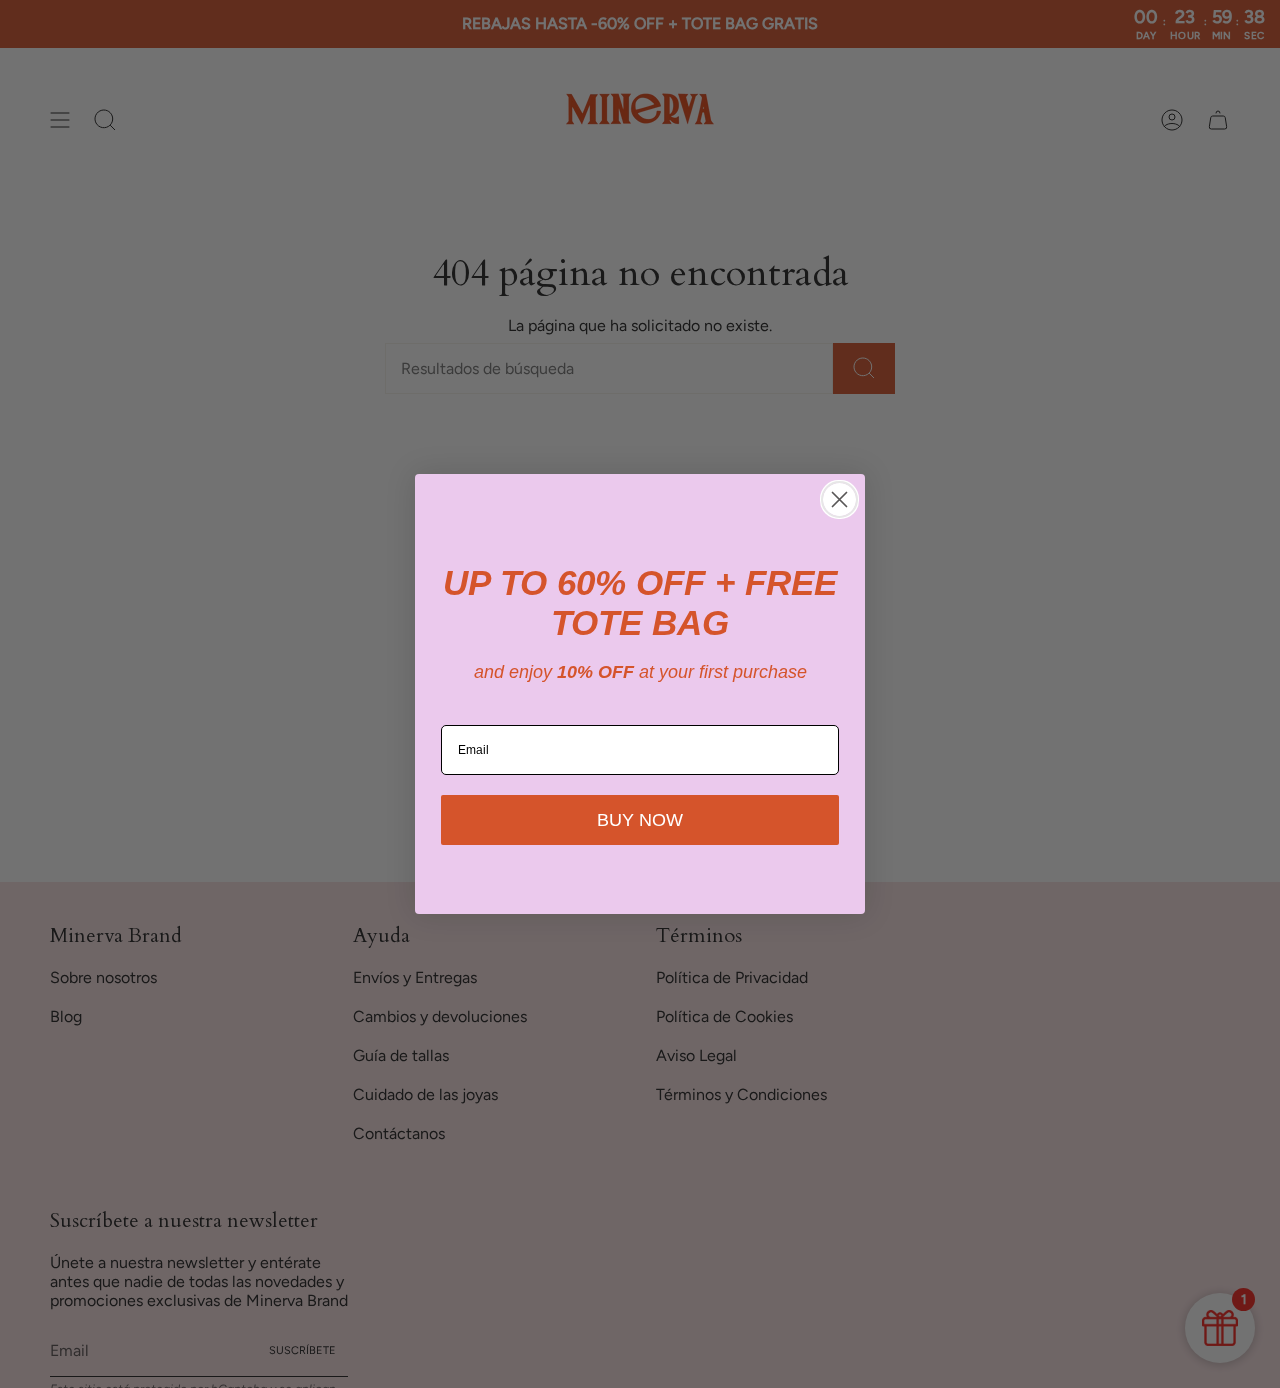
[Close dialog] (839, 499)
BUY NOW (640, 820)
